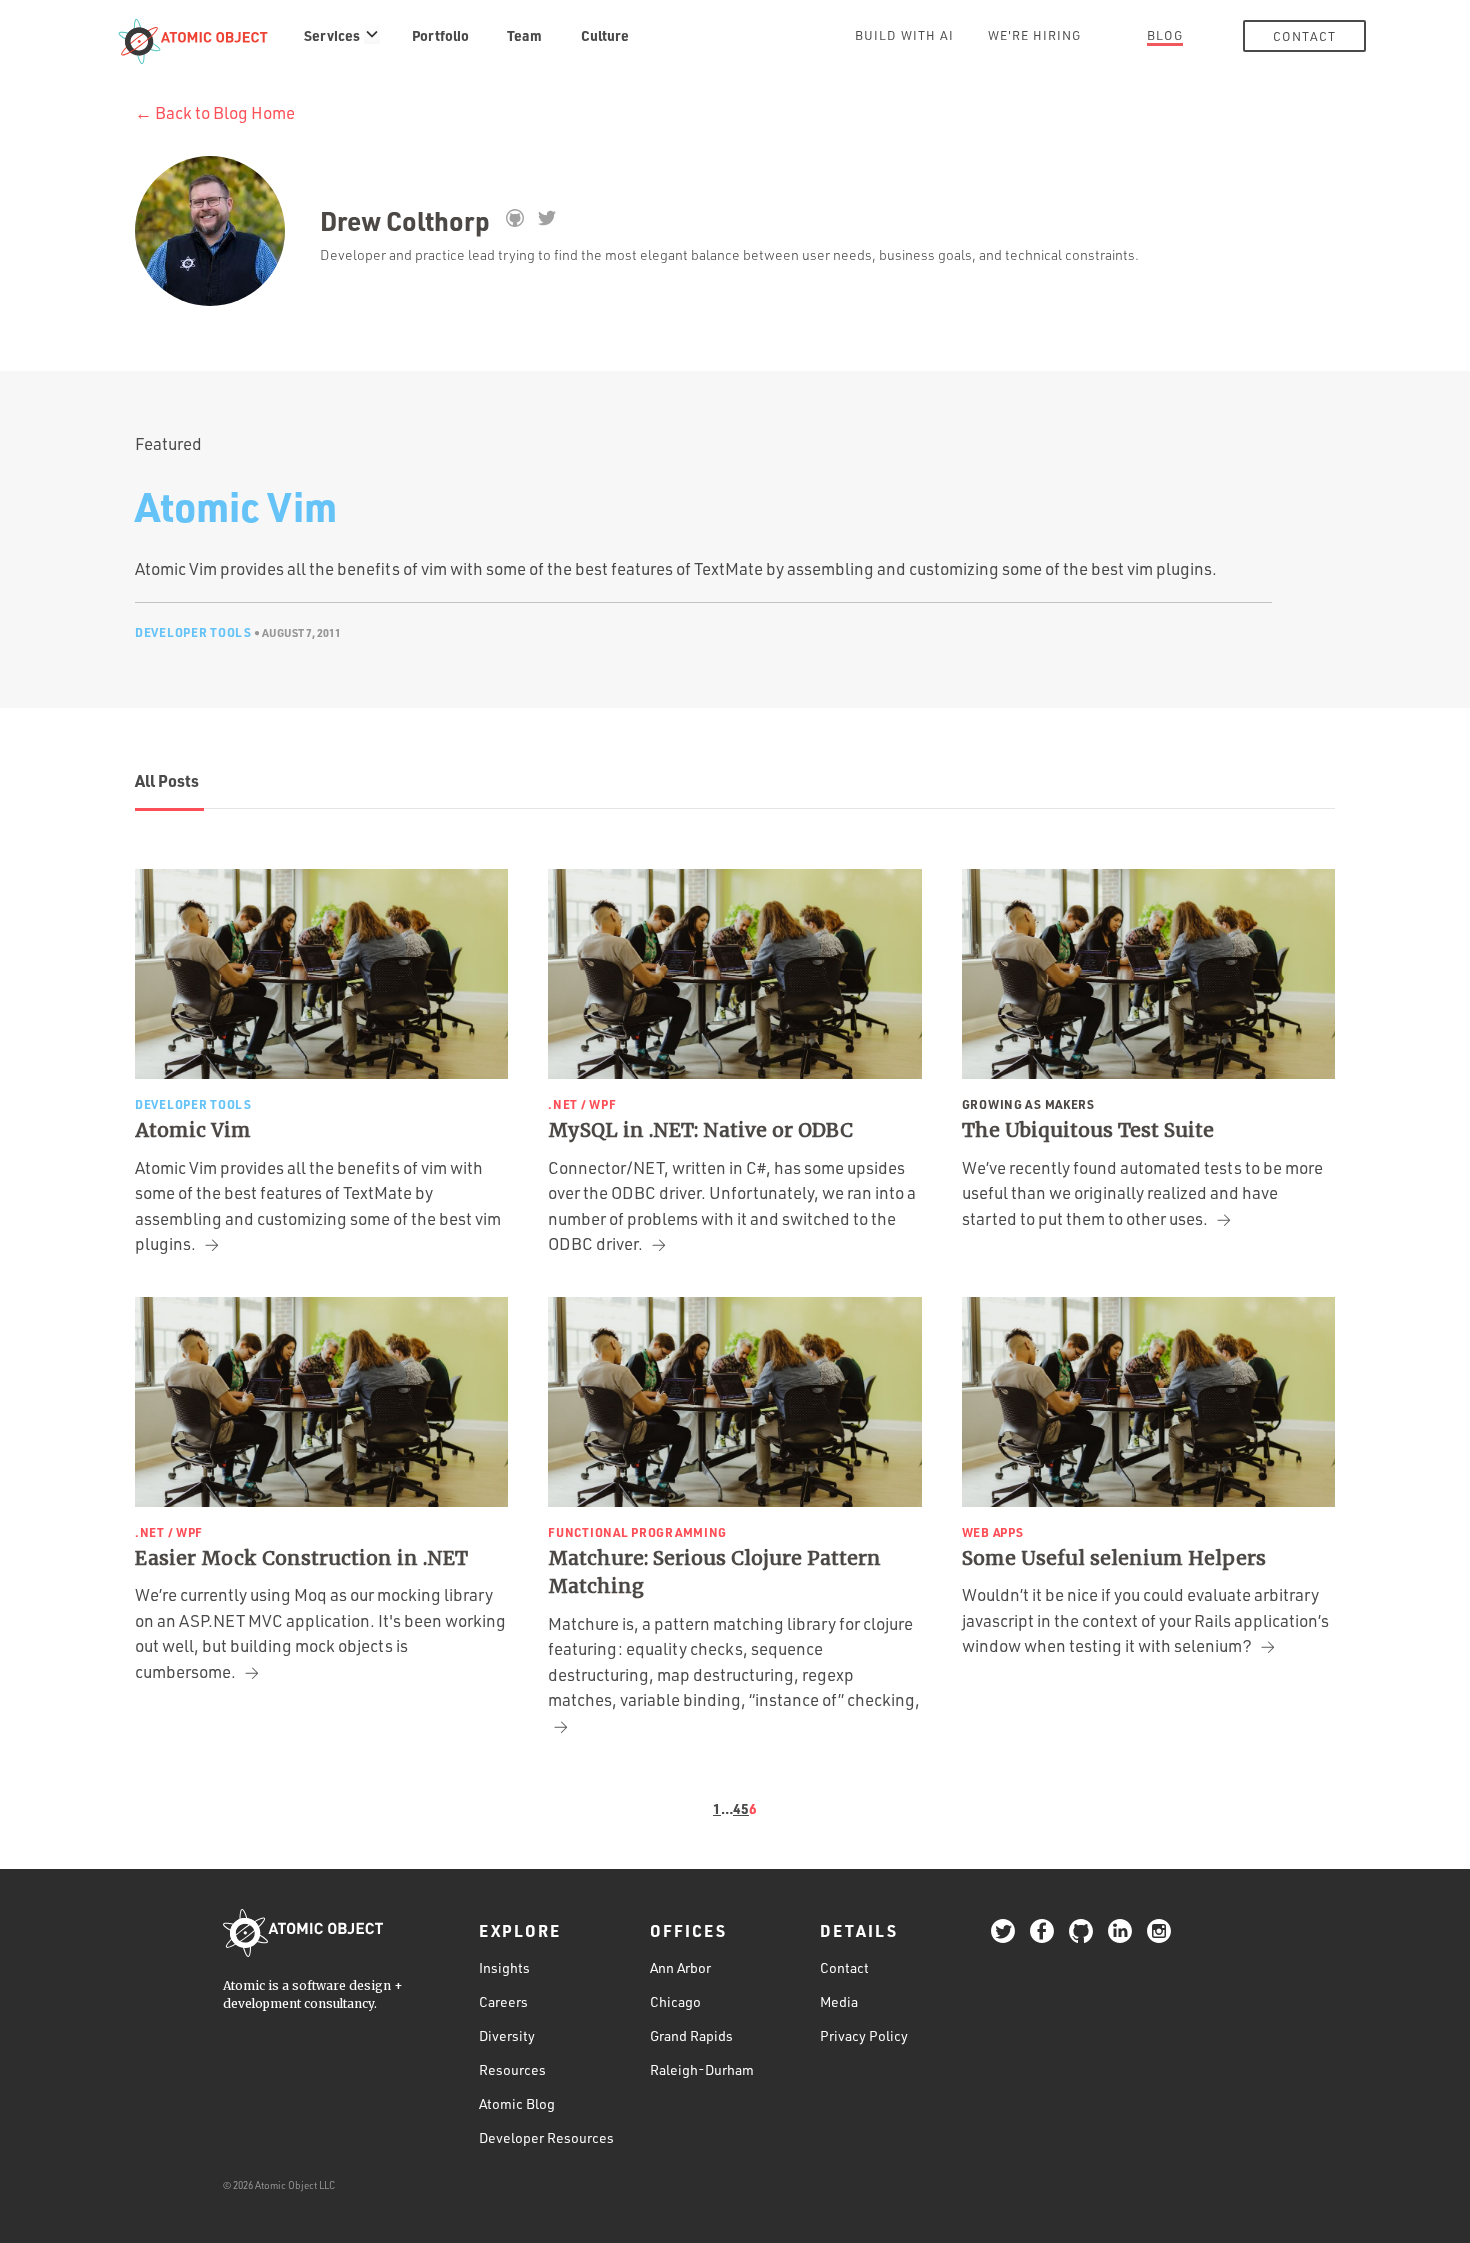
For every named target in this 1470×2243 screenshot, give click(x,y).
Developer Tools (193, 632)
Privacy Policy (864, 2035)
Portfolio (440, 35)
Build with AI (904, 35)
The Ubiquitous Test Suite (1088, 1130)
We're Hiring (1034, 35)
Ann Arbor (680, 1967)
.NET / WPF (582, 1104)
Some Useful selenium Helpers (1114, 1558)
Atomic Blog (517, 2103)
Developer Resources (546, 2137)
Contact (1304, 36)
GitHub (514, 218)
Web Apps (993, 1532)
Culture (605, 35)
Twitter (546, 218)
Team (524, 35)
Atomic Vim (236, 506)
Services (332, 35)
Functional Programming (637, 1532)
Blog (1165, 35)
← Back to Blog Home (215, 112)
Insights (504, 1967)
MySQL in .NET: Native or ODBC (700, 1130)
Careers (503, 2001)
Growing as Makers (1028, 1104)
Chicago (675, 2001)
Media (839, 2001)
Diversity (507, 2035)
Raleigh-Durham (702, 2069)
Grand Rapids (691, 2035)
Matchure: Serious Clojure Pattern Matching (714, 1572)
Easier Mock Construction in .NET (301, 1558)
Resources (512, 2069)
